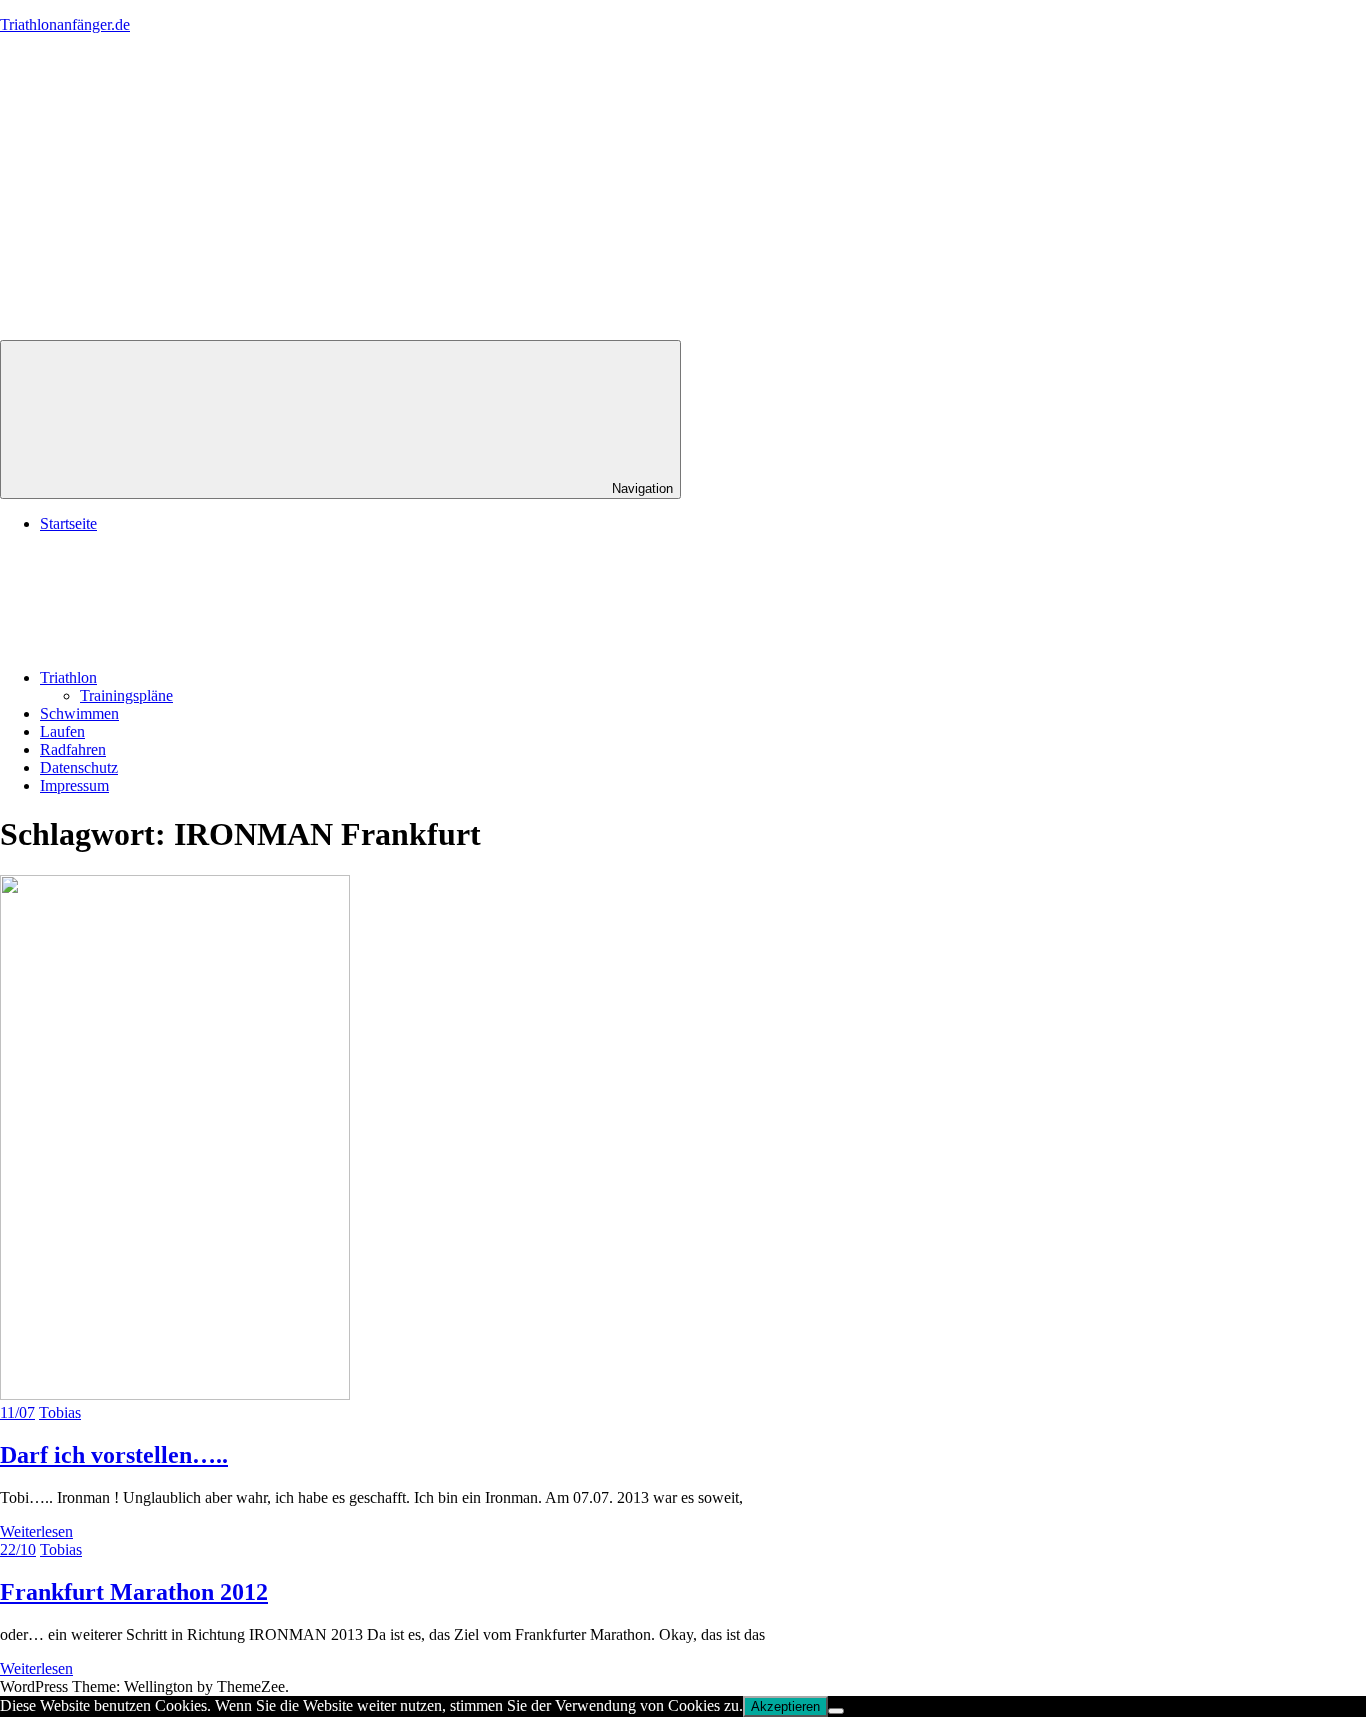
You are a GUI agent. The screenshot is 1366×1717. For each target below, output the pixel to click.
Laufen (62, 731)
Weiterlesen (36, 1531)
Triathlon (68, 677)
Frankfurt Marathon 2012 (134, 1592)
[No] (836, 1711)
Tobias (60, 1412)
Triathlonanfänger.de (65, 24)
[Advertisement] (683, 190)
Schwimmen (79, 713)
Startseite (68, 523)
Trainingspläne (126, 695)
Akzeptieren (785, 1706)
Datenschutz (79, 767)
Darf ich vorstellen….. (114, 1455)
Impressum (74, 785)
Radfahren (73, 749)
